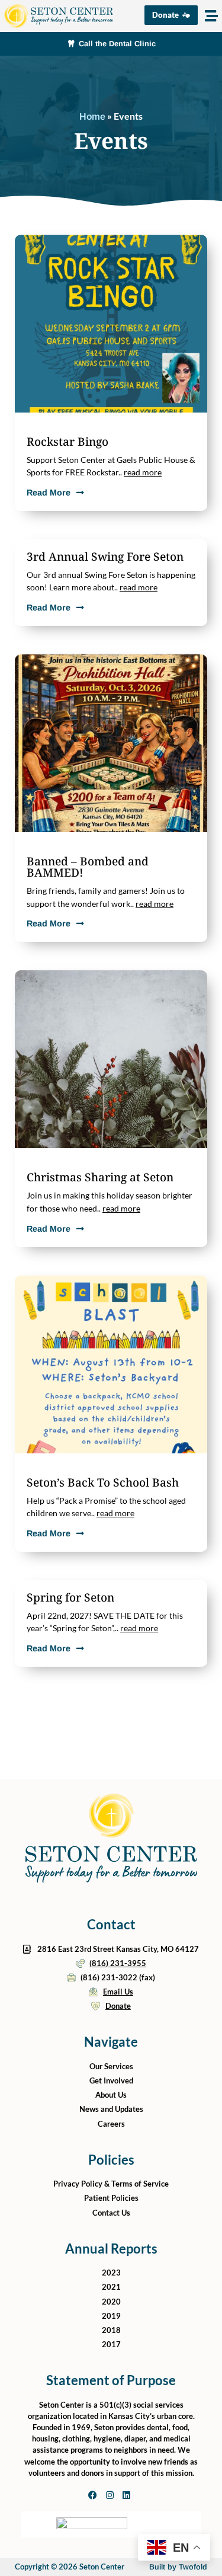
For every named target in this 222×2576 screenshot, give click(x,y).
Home (92, 116)
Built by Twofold (178, 2567)
